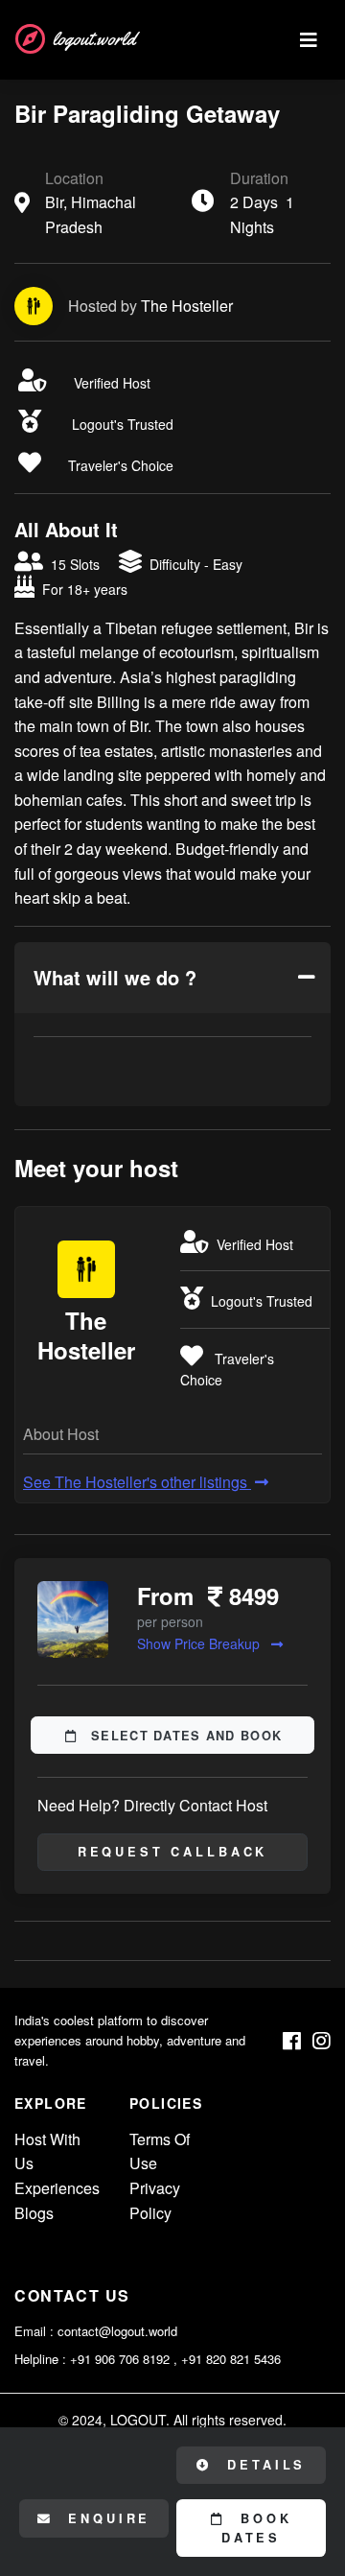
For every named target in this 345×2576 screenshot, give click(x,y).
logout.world (94, 39)
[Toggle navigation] (309, 40)
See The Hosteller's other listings (137, 1482)
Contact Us (72, 2295)
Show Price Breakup (200, 1643)
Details (264, 2465)
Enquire (106, 2518)
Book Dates (257, 2528)
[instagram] (322, 2041)
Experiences (57, 2188)
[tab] (172, 978)
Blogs (34, 2213)
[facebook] (292, 2041)
